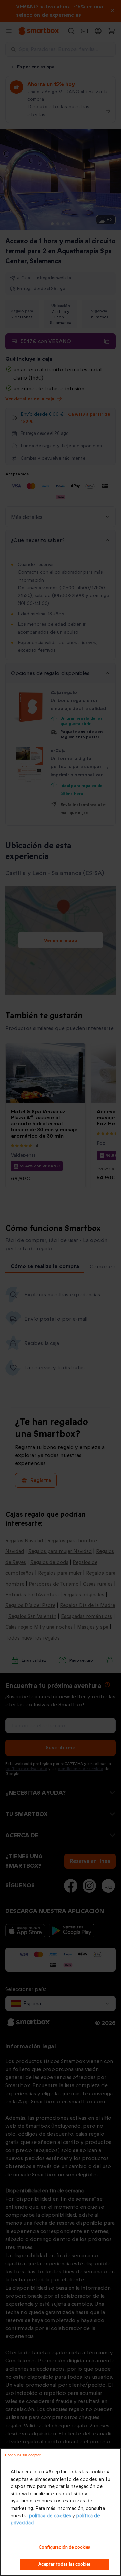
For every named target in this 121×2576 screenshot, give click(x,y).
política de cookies (50, 2516)
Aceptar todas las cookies (65, 2564)
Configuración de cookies (64, 2547)
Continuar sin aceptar (23, 2455)
